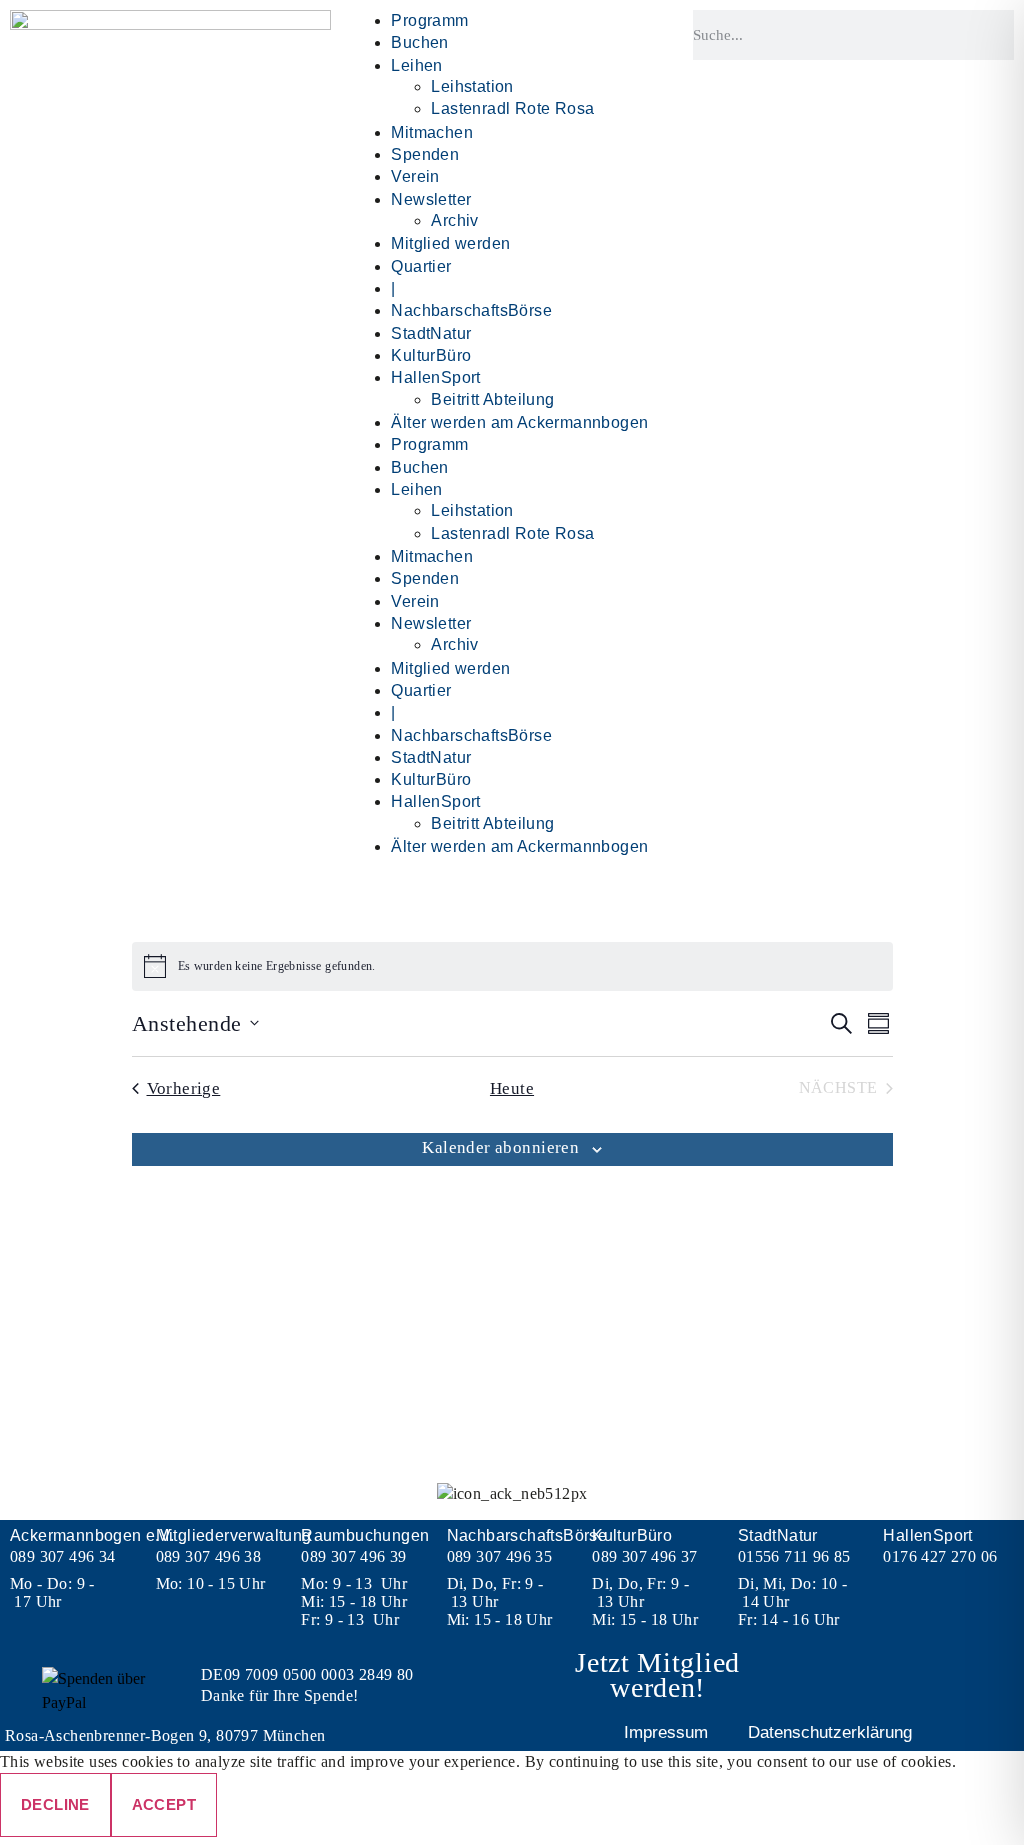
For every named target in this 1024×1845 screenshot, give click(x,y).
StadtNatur (431, 333)
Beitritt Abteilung (492, 399)
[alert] (512, 966)
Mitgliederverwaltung (234, 1535)
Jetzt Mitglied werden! (657, 1675)
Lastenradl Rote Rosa (512, 108)
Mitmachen (432, 132)
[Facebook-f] (909, 1678)
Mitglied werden (450, 243)
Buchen (419, 42)
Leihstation (472, 86)
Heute (512, 1088)
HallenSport (435, 377)
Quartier (421, 266)
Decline (55, 1804)
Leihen (416, 65)
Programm (429, 20)
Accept (164, 1804)
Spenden (425, 154)
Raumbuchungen (365, 1535)
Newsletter (431, 199)
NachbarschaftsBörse (471, 310)
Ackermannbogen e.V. (92, 1535)
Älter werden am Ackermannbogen (519, 422)
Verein (415, 176)
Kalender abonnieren (500, 1147)
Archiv (454, 220)
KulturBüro (431, 355)
